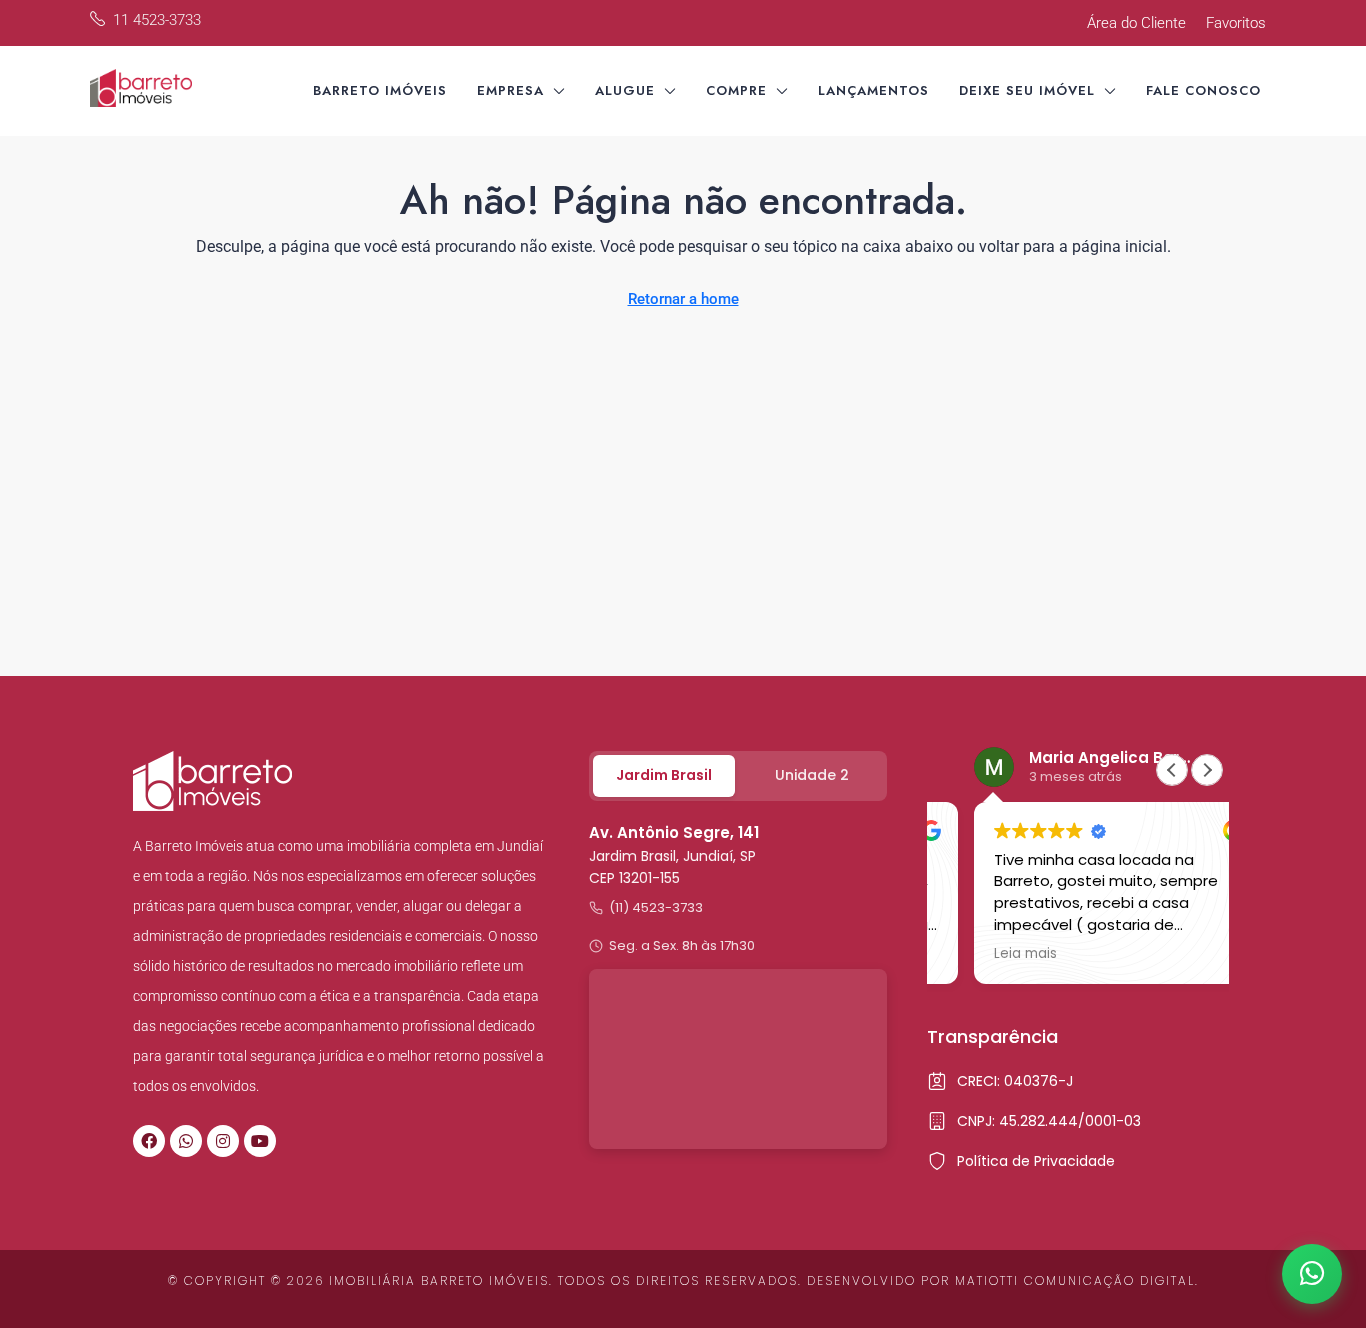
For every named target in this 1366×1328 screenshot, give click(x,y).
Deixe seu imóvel (1027, 90)
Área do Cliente (1136, 23)
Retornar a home (683, 299)
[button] (1207, 770)
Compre (736, 90)
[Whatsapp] (186, 1141)
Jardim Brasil (664, 775)
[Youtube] (260, 1141)
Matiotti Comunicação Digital (1075, 1280)
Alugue (625, 90)
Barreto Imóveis (380, 90)
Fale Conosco (1203, 90)
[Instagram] (223, 1141)
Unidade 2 (812, 775)
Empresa (510, 90)
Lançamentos (873, 90)
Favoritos (1236, 23)
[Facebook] (149, 1141)
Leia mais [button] (986, 954)
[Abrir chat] (1312, 1274)
